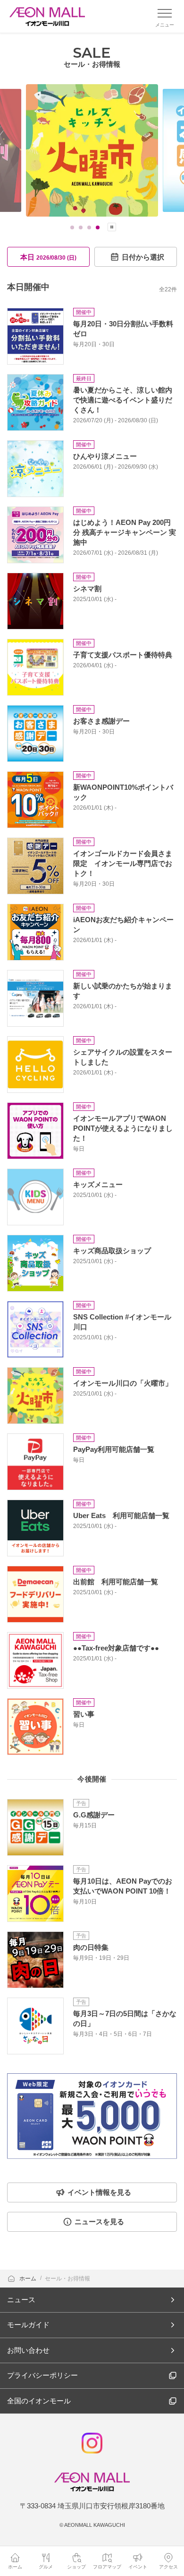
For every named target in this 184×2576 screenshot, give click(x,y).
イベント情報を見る (99, 2192)
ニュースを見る (99, 2222)
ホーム (29, 2279)
